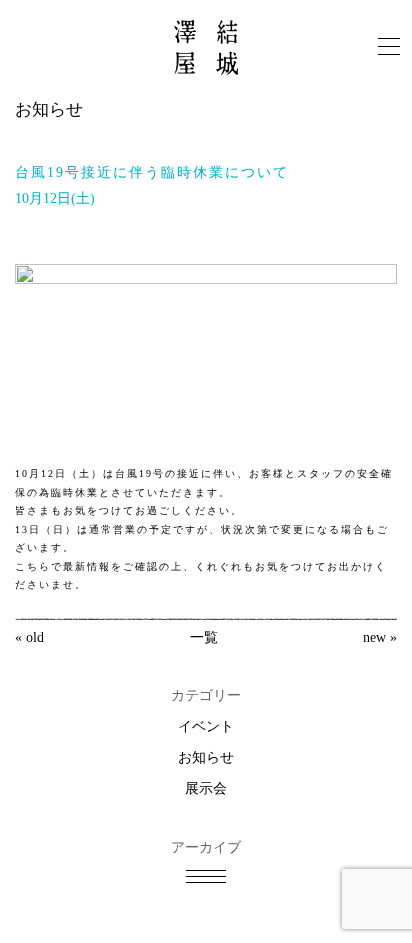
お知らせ (206, 757)
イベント (206, 726)
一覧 (204, 637)
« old (29, 637)
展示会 (206, 788)
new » (380, 637)
